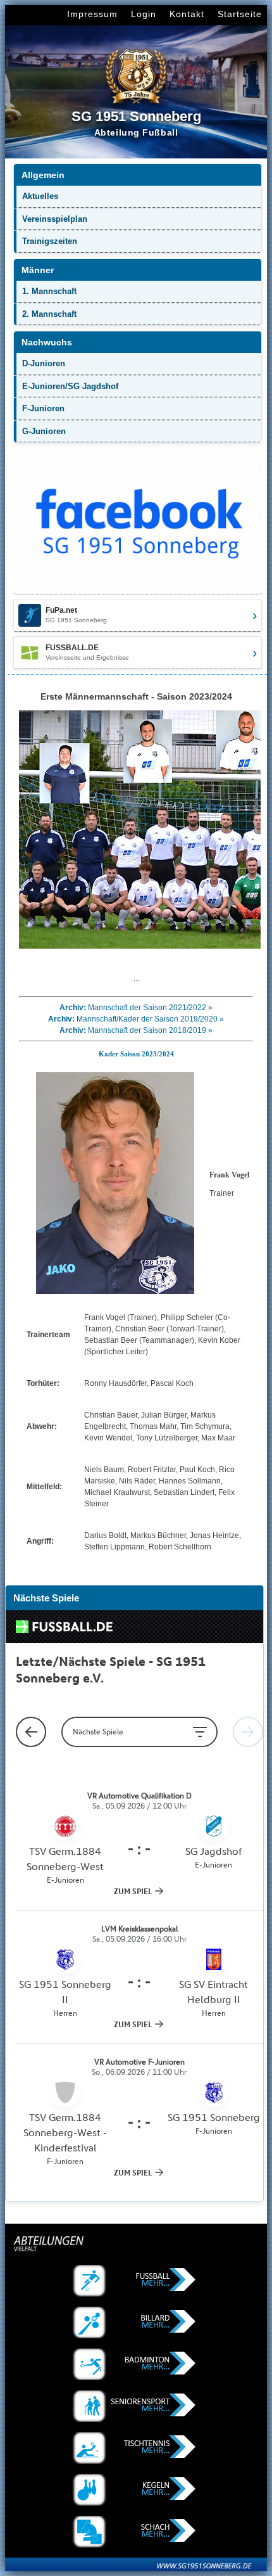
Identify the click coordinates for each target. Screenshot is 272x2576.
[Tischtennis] (136, 2448)
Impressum (92, 14)
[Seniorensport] (136, 2406)
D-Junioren (44, 363)
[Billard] (136, 2323)
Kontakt (187, 14)
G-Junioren (44, 431)
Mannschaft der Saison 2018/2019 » (150, 1030)
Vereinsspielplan (55, 219)
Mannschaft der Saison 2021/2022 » (150, 1008)
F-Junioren (43, 408)
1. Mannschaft (49, 291)
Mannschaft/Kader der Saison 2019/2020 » (150, 1019)
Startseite (240, 14)
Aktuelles (40, 196)
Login (144, 14)
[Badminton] (136, 2364)
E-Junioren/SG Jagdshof (70, 386)
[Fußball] (136, 2281)
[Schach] (136, 2532)
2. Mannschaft (49, 314)
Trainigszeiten (50, 241)
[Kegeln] (136, 2490)
